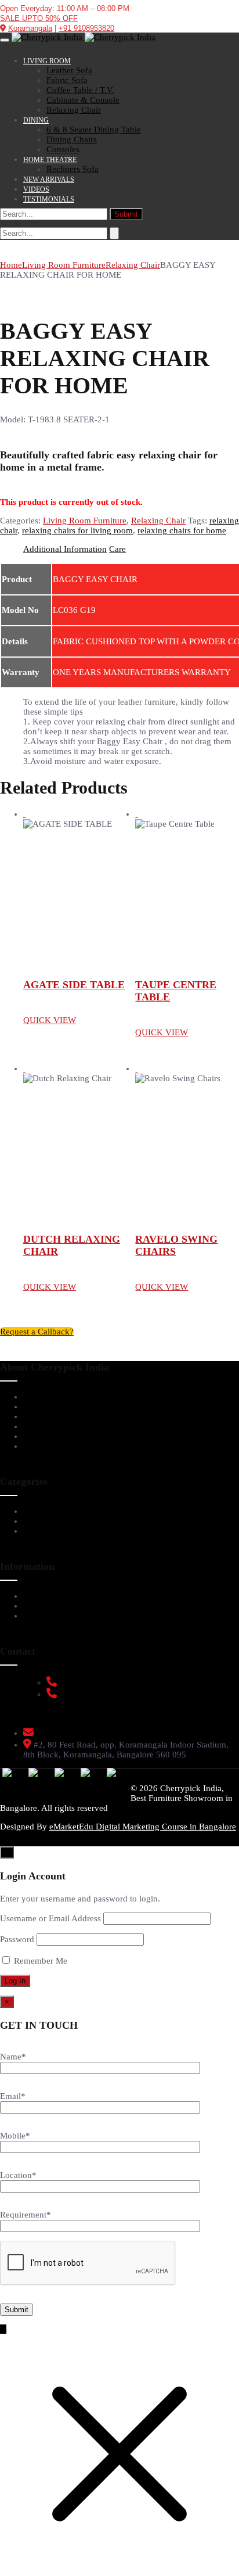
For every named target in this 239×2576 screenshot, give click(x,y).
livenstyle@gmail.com (78, 1733)
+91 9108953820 (86, 28)
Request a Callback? (37, 1332)
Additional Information (65, 549)
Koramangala (30, 28)
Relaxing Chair (133, 265)
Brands (37, 1426)
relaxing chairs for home (182, 530)
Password (17, 1939)
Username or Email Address (50, 1918)
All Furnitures (50, 1531)
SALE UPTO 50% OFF (39, 18)
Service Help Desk (58, 1596)
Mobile (15, 2136)
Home (11, 265)
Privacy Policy (51, 1616)
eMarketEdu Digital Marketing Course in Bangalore (143, 1827)
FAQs (34, 1606)
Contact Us (44, 1446)
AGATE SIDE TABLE (74, 985)
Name (13, 2057)
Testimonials (47, 1416)
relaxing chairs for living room (77, 530)
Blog (32, 1436)
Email (13, 2096)
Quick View (50, 1020)
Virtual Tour (47, 1407)
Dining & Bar (49, 1521)
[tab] (65, 549)
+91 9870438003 (88, 1694)
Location (18, 2175)
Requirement (26, 2215)
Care (117, 549)
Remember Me (39, 1961)
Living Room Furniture (64, 265)
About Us (41, 1397)
